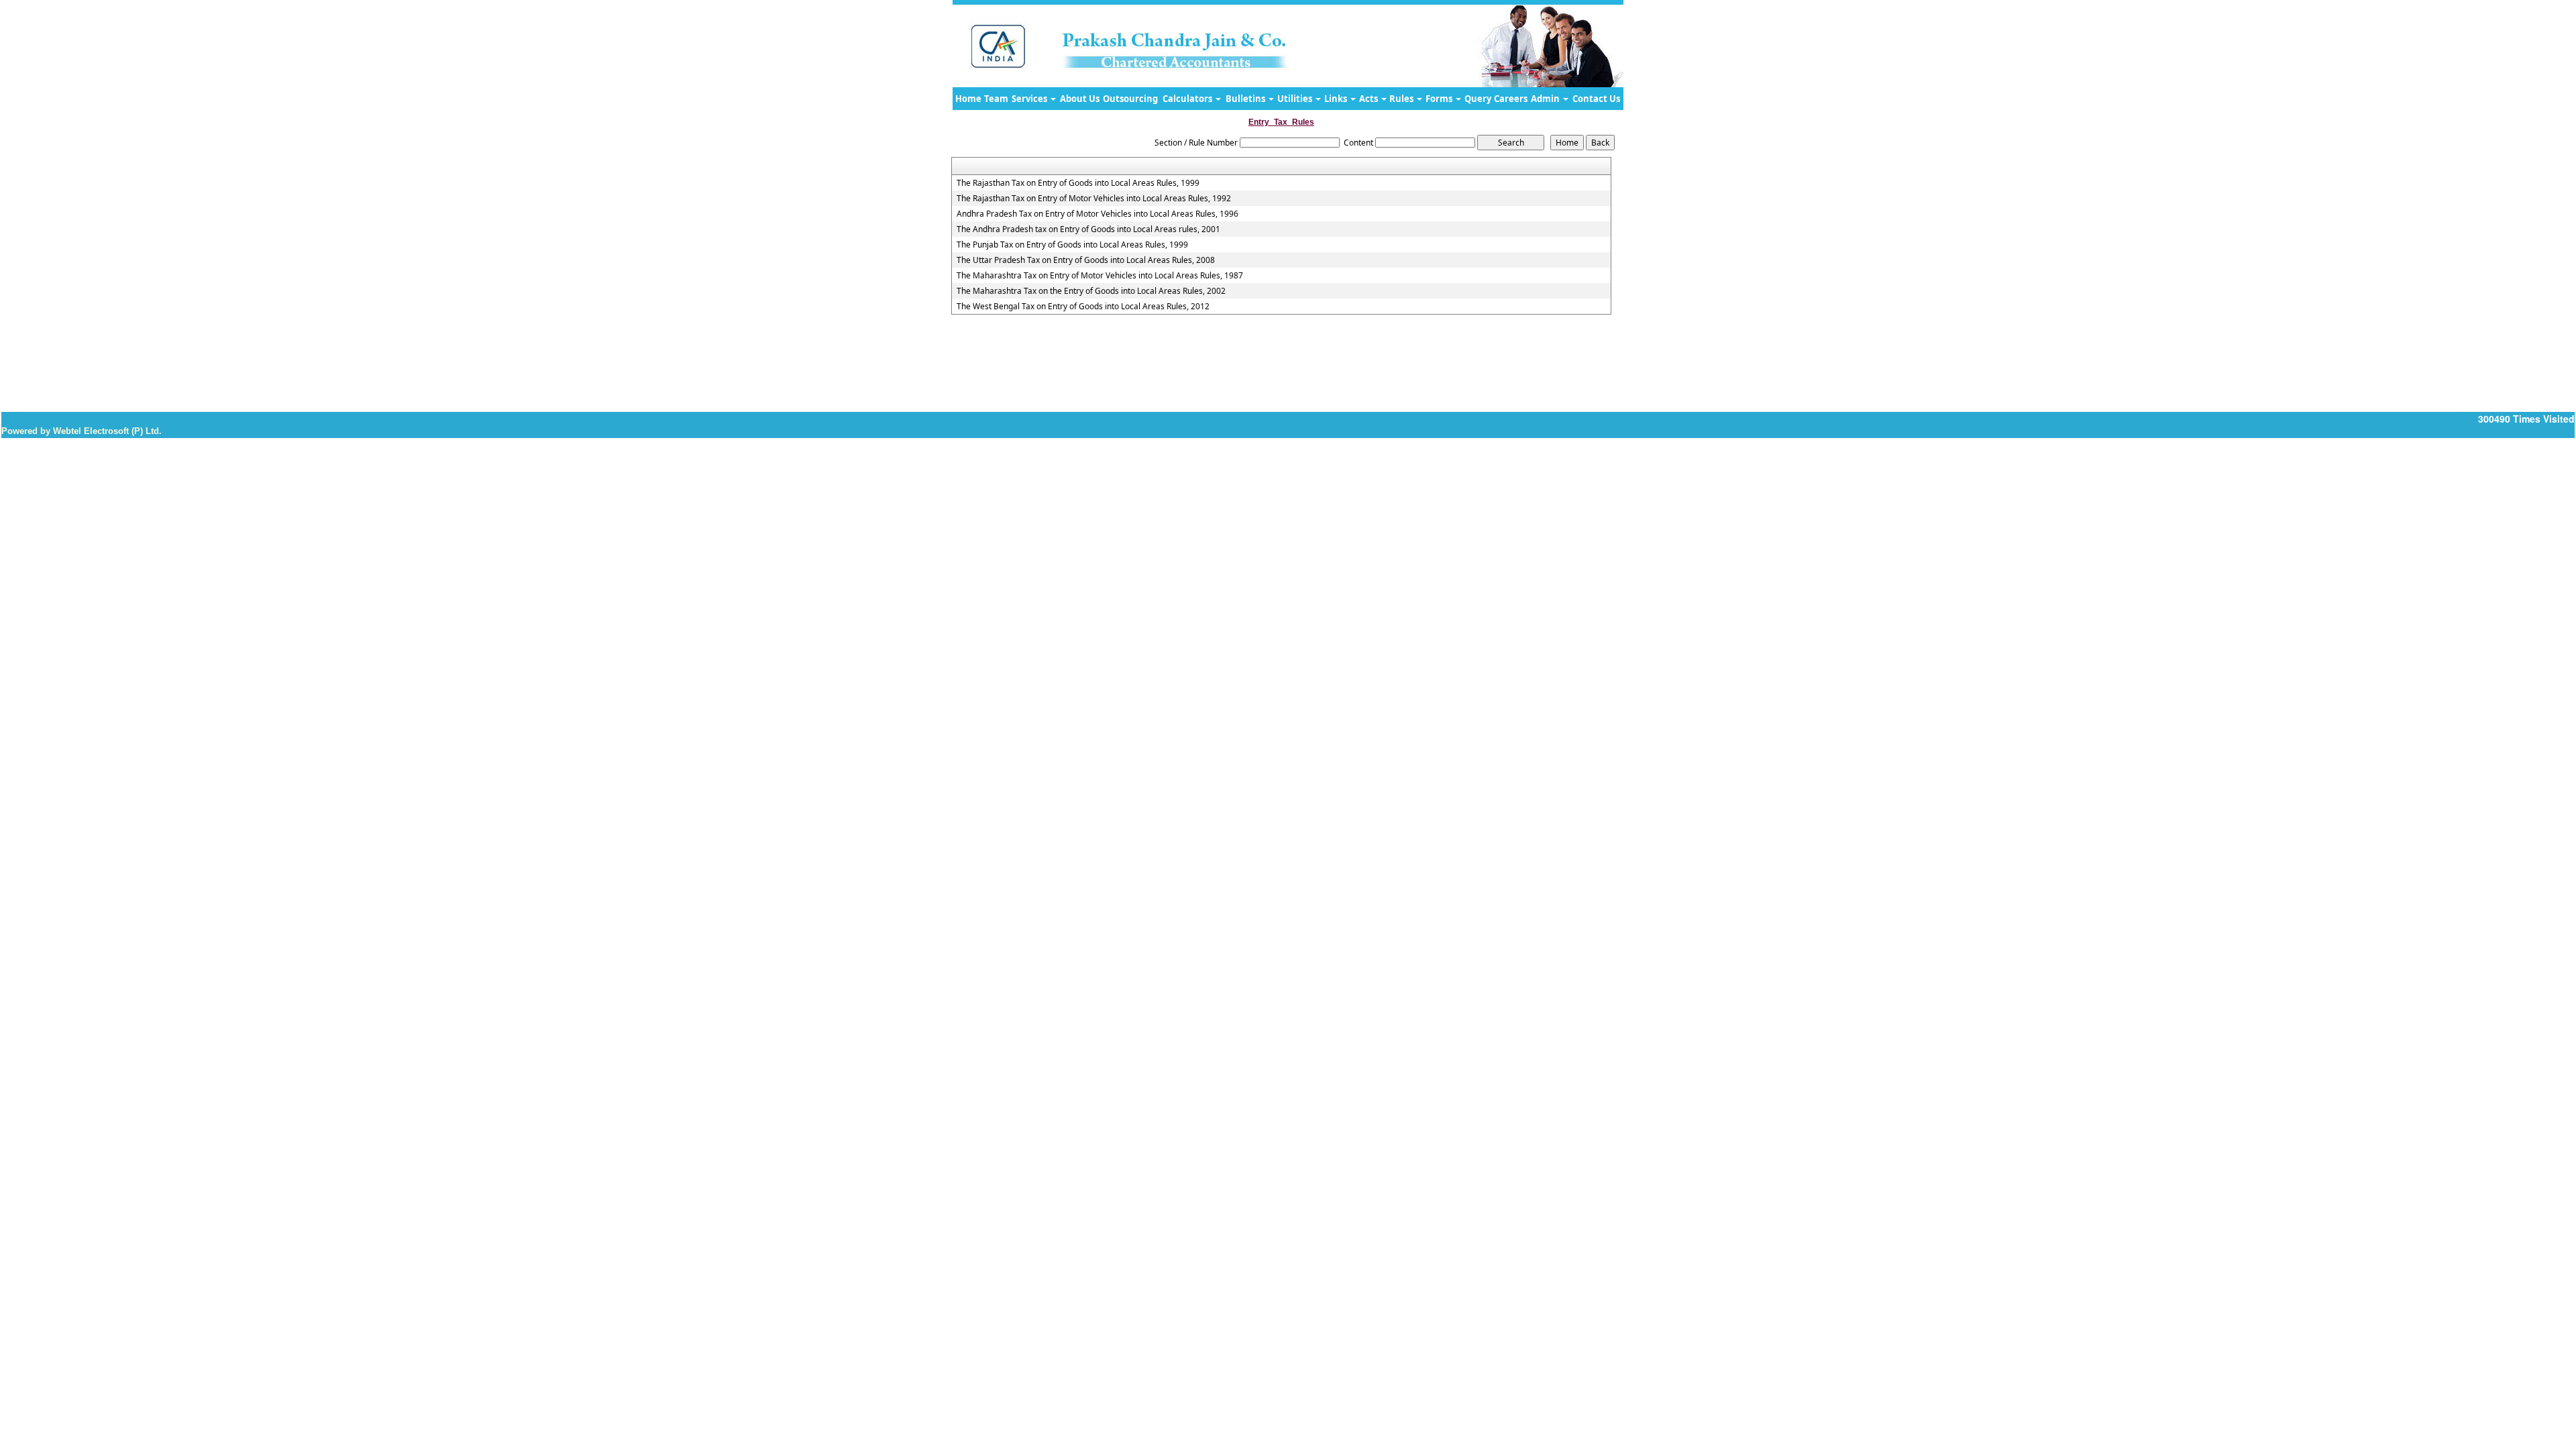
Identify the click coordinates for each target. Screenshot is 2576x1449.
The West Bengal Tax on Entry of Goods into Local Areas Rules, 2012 (1083, 307)
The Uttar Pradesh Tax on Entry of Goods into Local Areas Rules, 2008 (1086, 260)
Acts (1370, 99)
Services (1030, 99)
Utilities (1296, 99)
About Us (1080, 99)
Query (1478, 99)
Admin (1546, 99)
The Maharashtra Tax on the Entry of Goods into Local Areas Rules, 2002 (1091, 291)
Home (968, 99)
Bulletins (1246, 99)
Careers (1511, 99)
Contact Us (1596, 99)
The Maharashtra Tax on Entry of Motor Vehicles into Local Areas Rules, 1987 (1100, 276)
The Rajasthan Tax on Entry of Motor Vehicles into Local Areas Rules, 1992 (1094, 199)
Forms (1440, 99)
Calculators (1188, 99)
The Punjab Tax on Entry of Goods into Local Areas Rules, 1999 (1072, 245)
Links (1337, 99)
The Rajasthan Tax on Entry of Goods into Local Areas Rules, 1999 (1078, 183)
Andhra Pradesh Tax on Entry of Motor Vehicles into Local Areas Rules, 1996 (1097, 214)
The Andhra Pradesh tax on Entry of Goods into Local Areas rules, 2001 (1088, 229)
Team (996, 99)
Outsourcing (1130, 99)
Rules (1402, 99)
